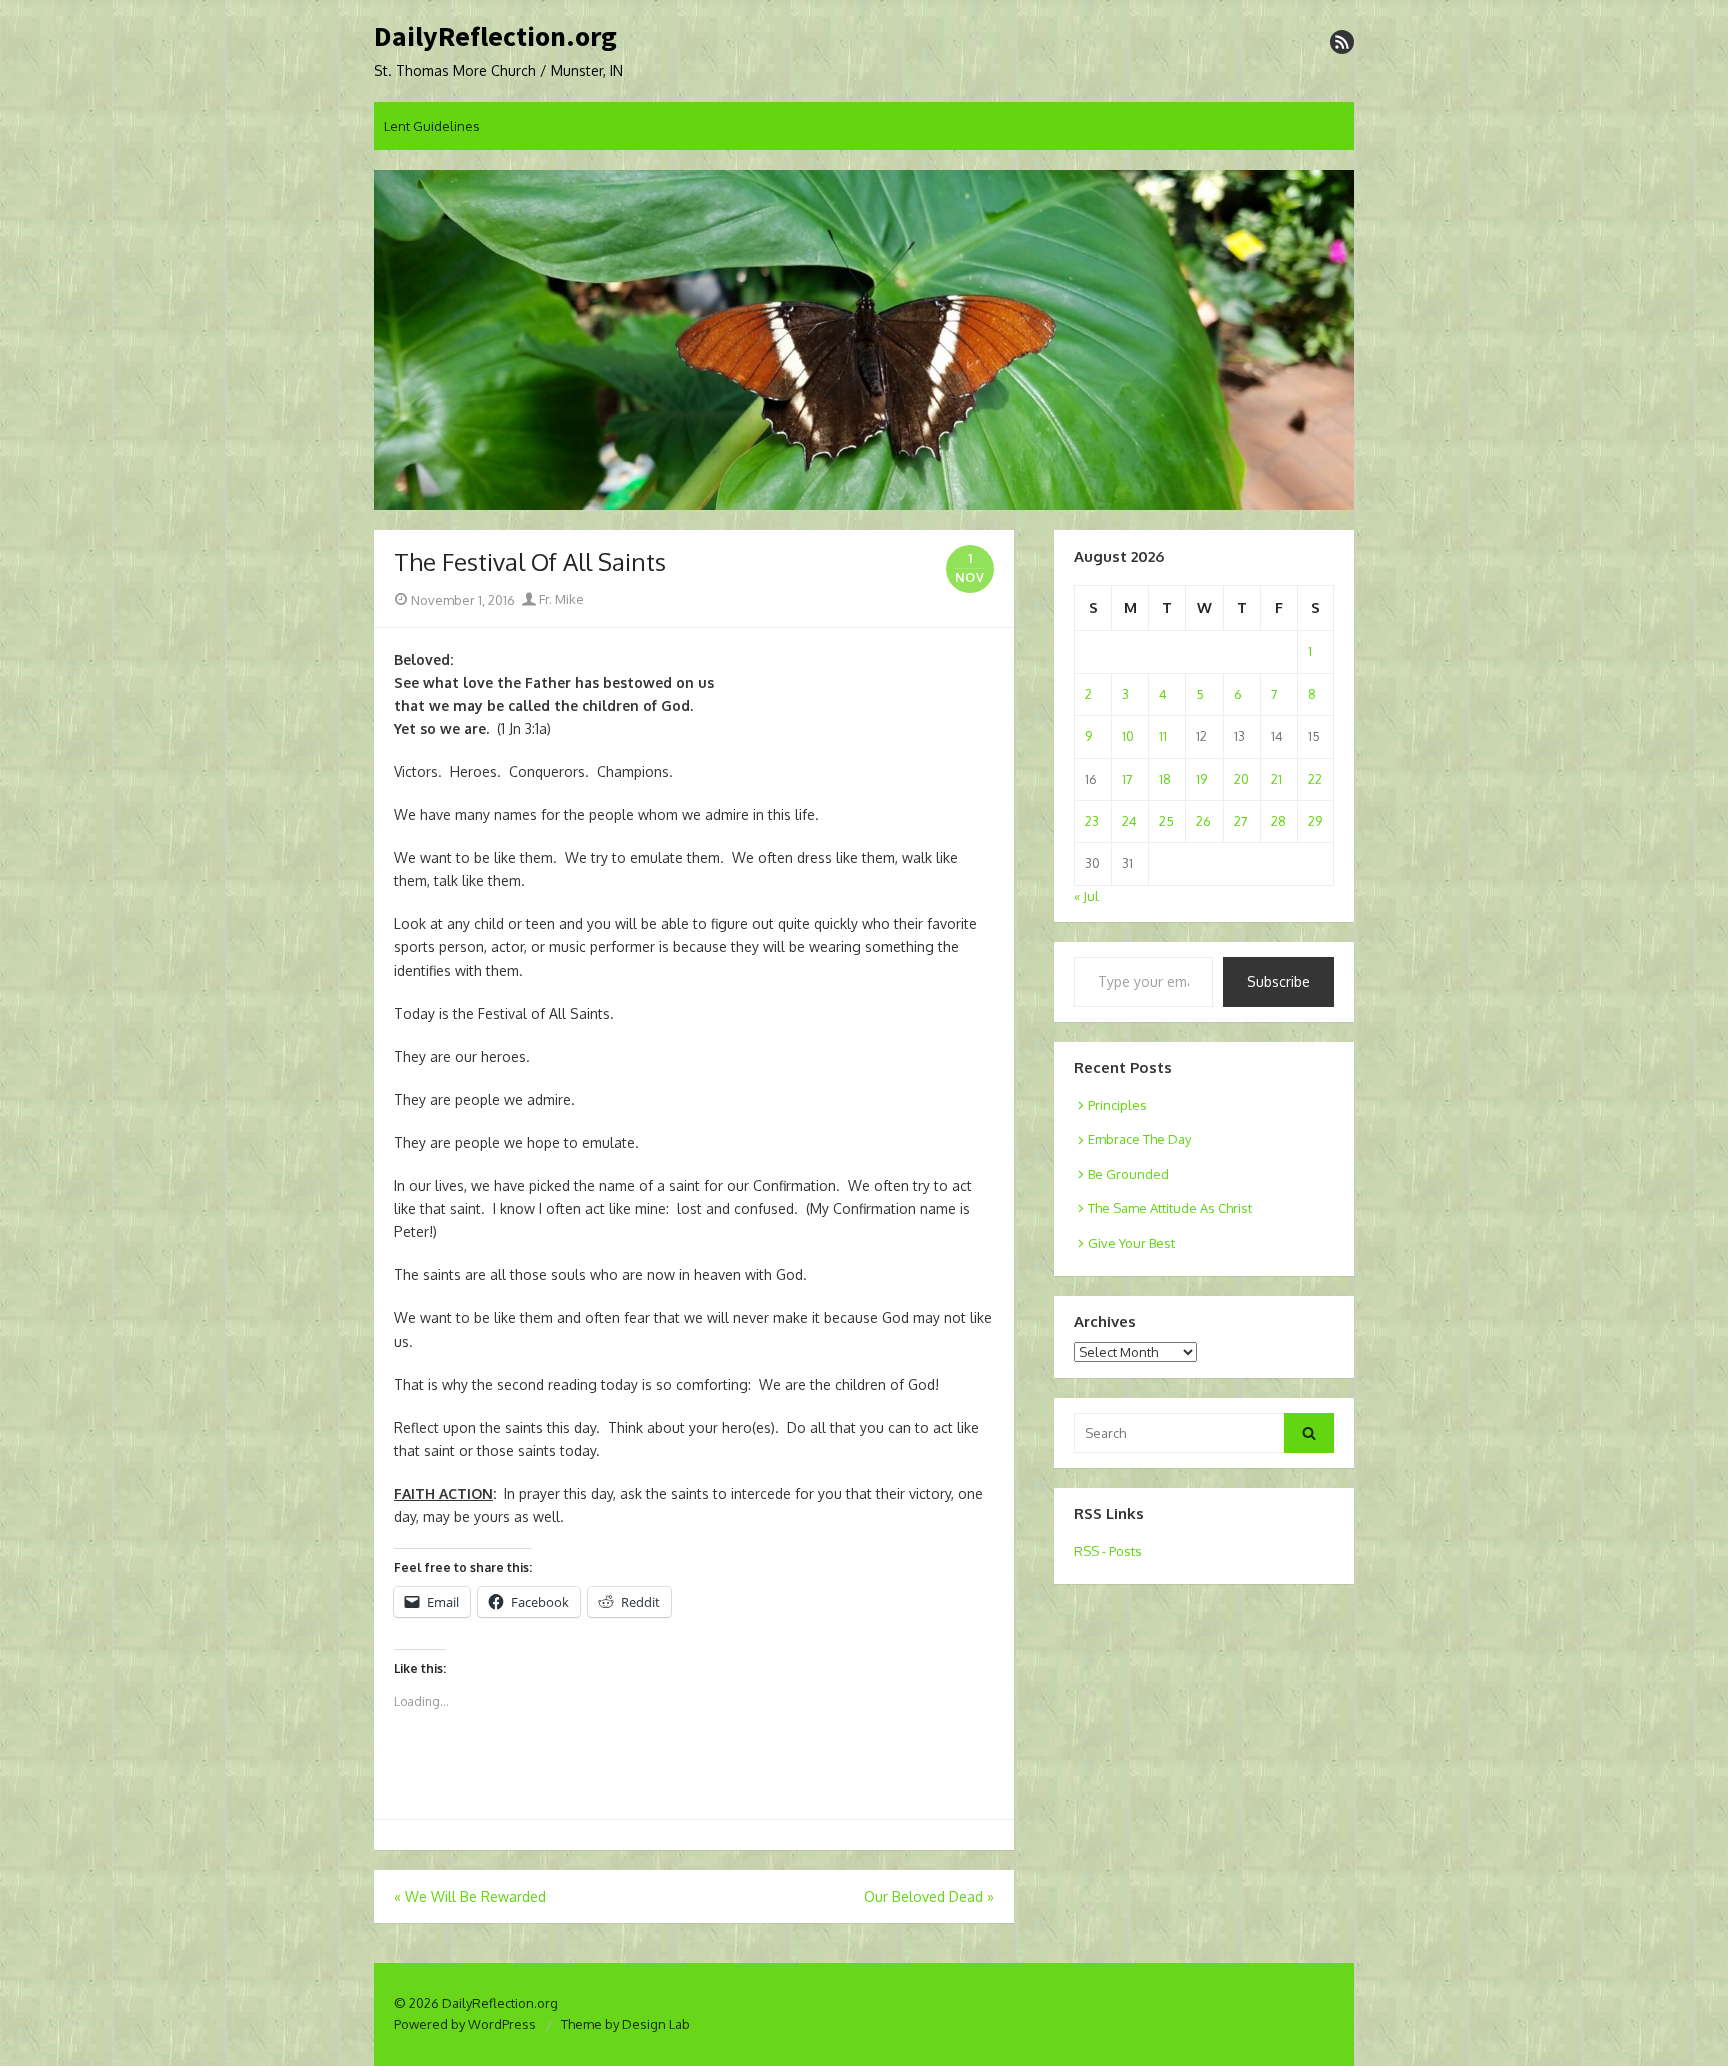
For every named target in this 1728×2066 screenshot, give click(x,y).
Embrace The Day (1139, 1139)
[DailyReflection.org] (864, 340)
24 (1129, 821)
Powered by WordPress (465, 2024)
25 (1166, 821)
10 (1128, 736)
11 (1163, 736)
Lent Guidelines (432, 126)
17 (1127, 779)
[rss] (1342, 42)
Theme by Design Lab (625, 2024)
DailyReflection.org (495, 37)
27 (1241, 821)
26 (1203, 821)
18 (1165, 779)
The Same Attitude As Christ (1170, 1208)
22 (1315, 779)
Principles (1117, 1105)
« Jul (1086, 896)
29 (1315, 821)
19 (1201, 779)
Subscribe (1278, 981)
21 (1276, 779)
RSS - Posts (1108, 1551)
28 (1278, 821)
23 (1092, 821)
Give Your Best (1131, 1243)
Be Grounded (1128, 1174)
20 (1241, 779)
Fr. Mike (560, 599)
